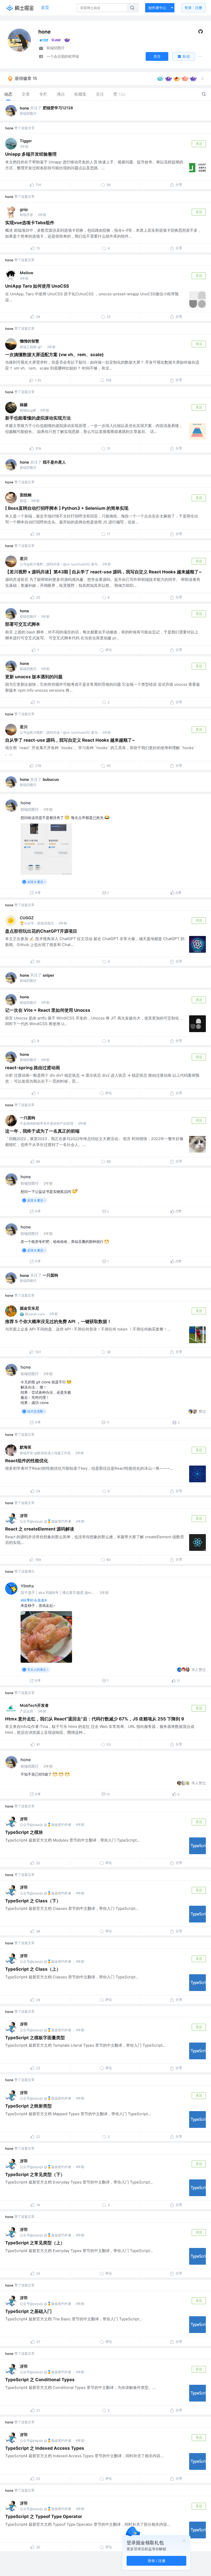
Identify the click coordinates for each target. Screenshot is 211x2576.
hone (24, 108)
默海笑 (26, 1447)
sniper (49, 975)
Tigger (26, 141)
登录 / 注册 (157, 2561)
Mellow (27, 273)
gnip (24, 209)
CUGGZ (27, 918)
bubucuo (51, 779)
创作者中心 (157, 8)
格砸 (24, 405)
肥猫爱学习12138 (58, 108)
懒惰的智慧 (29, 341)
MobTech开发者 (34, 1705)
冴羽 (24, 1516)
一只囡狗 (28, 1118)
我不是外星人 (54, 462)
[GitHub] (201, 33)
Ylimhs (27, 1586)
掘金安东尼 (29, 1308)
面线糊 (26, 495)
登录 (193, 8)
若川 (24, 559)
